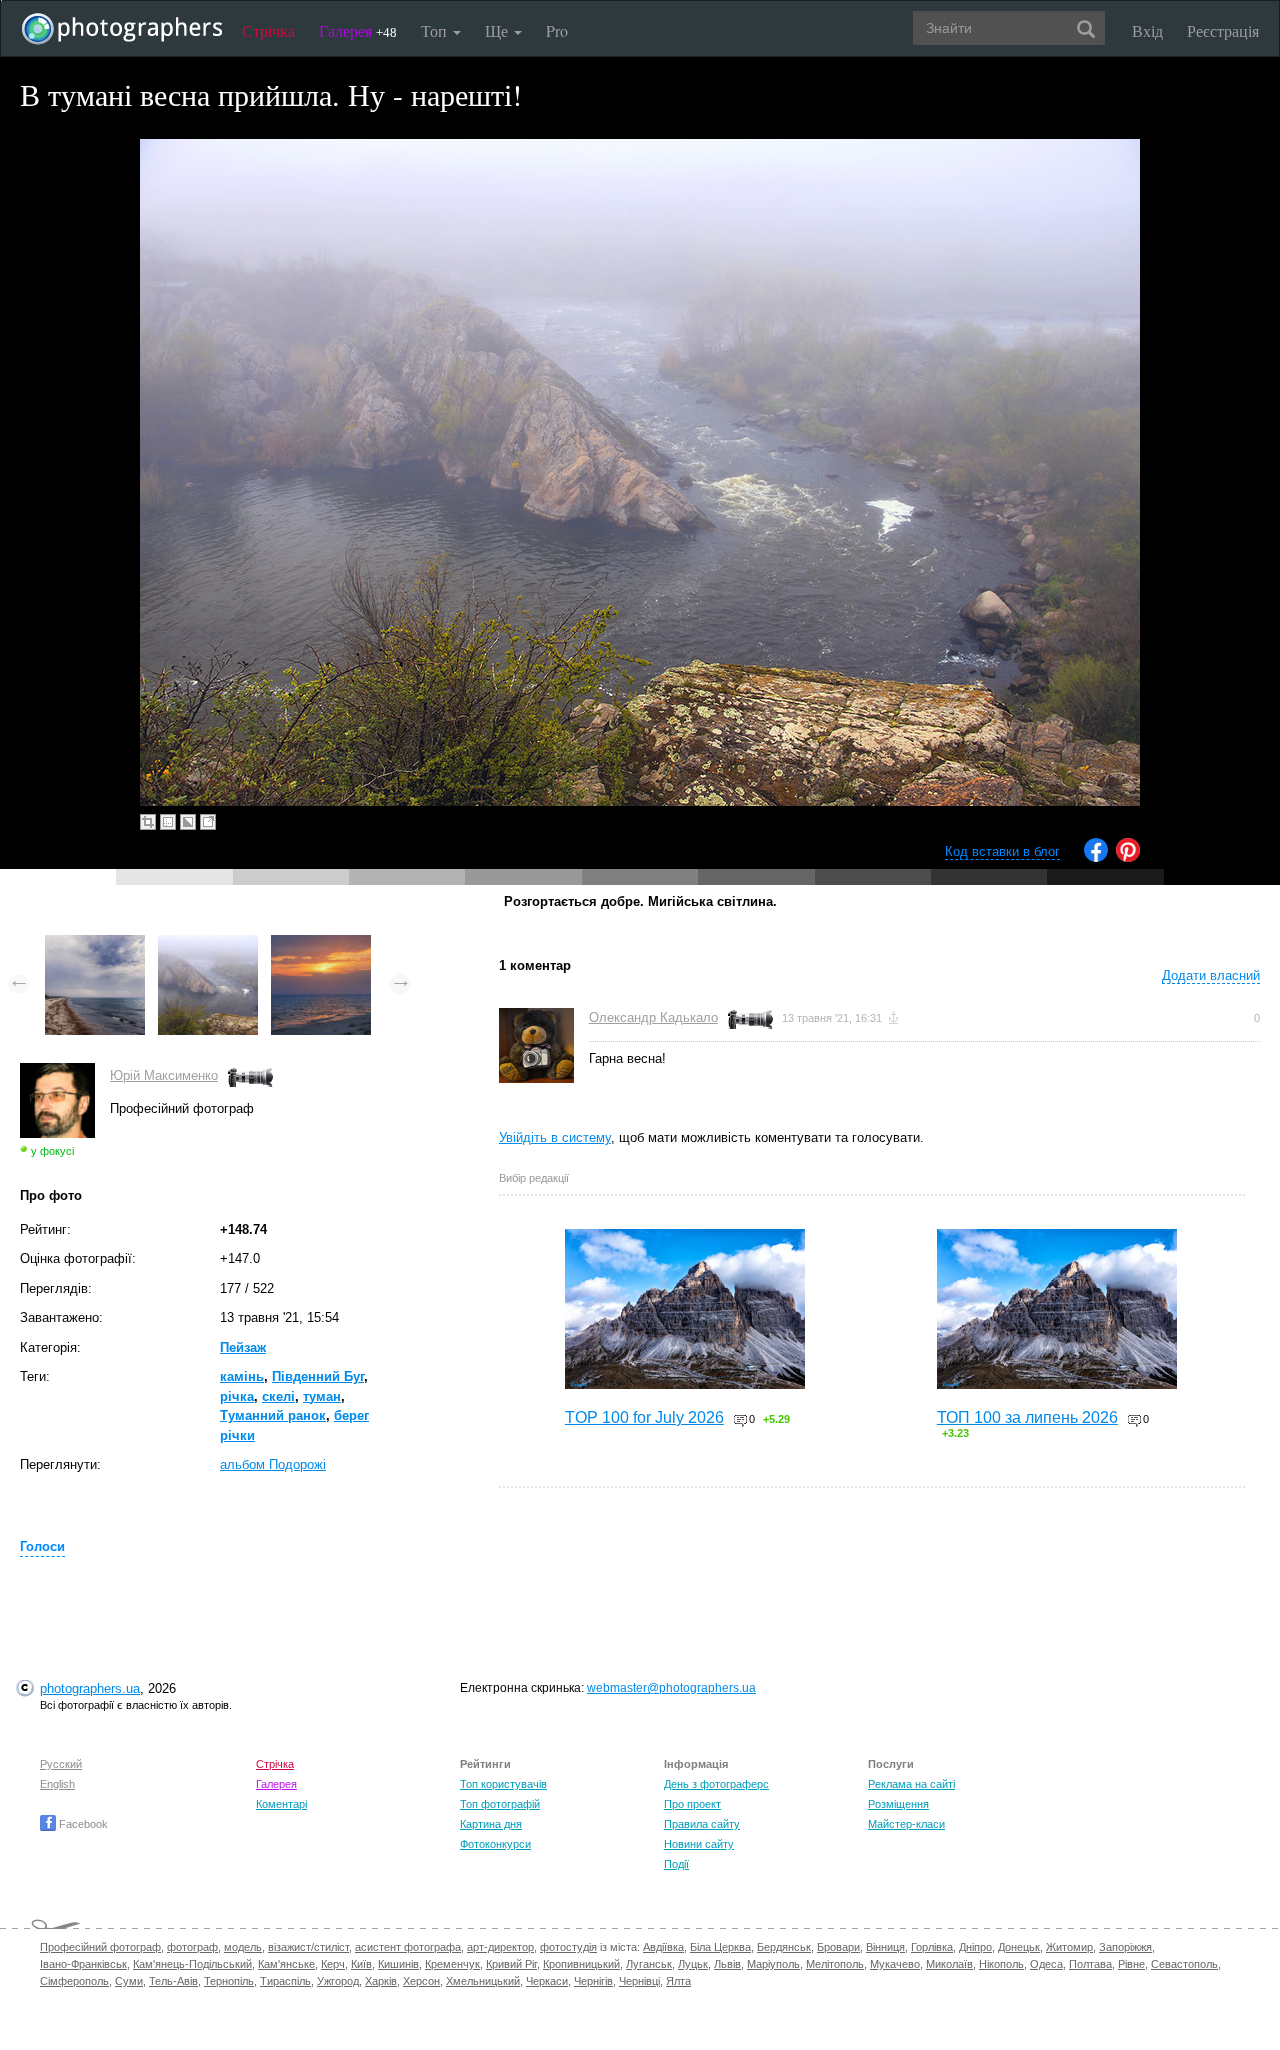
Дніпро (975, 1947)
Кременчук (452, 1964)
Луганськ (649, 1964)
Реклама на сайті (911, 1784)
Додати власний (1211, 975)
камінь (242, 1376)
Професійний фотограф (100, 1947)
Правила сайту (702, 1824)
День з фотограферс (716, 1784)
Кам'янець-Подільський (192, 1964)
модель (243, 1947)
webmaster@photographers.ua (671, 1688)
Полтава (1090, 1964)
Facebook (82, 1824)
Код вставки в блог (1002, 851)
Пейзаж (243, 1347)
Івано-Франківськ (83, 1964)
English (57, 1784)
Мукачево (895, 1964)
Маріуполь (773, 1964)
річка (237, 1396)
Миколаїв (949, 1964)
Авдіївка (663, 1947)
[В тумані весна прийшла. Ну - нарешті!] (208, 944)
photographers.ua (90, 1688)
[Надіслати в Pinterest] (1128, 857)
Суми (129, 1981)
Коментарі (281, 1804)
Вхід (1147, 30)
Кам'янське (286, 1964)
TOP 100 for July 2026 (644, 1417)
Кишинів (398, 1964)
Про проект (692, 1804)
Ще (498, 30)
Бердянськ (784, 1947)
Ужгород (338, 1981)
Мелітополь (835, 1964)
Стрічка (268, 30)
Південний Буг (318, 1376)
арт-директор (500, 1947)
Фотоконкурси (495, 1844)
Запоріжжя (1125, 1947)
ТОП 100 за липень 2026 (1027, 1417)
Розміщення (898, 1804)
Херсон (421, 1981)
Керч (333, 1964)
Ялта (678, 1981)
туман (322, 1396)
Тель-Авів (173, 1981)
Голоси (42, 1546)
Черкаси (547, 1981)
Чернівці (639, 1981)
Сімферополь (74, 1981)
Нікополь (1001, 1964)
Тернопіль (229, 1981)
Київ (361, 1964)
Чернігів (593, 1981)
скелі (278, 1396)
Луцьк (693, 1964)
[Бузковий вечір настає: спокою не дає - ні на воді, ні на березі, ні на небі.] (321, 944)
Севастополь (1184, 1964)
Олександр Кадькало (653, 1017)
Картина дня (491, 1824)
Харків (381, 1981)
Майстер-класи (906, 1824)
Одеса (1046, 1964)
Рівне (1131, 1964)
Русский (61, 1764)
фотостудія (568, 1947)
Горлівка (932, 1947)
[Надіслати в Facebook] (1096, 857)
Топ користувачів (503, 1784)
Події (676, 1864)
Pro (557, 30)
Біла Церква (720, 1947)
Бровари (838, 1947)
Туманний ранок (273, 1415)
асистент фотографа (408, 1947)
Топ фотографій (500, 1804)
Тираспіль (285, 1981)
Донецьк (1019, 1947)
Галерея (358, 30)
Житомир (1069, 1947)
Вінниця (885, 1947)
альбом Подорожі (273, 1464)
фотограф (192, 1947)
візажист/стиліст (308, 1947)
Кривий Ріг (511, 1964)
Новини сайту (699, 1844)
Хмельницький (483, 1981)
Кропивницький (581, 1964)
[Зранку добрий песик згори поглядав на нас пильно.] (95, 944)
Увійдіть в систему (555, 1137)
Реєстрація (1223, 30)
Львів (727, 1964)
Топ (436, 30)
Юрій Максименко (164, 1075)
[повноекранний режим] (208, 822)
